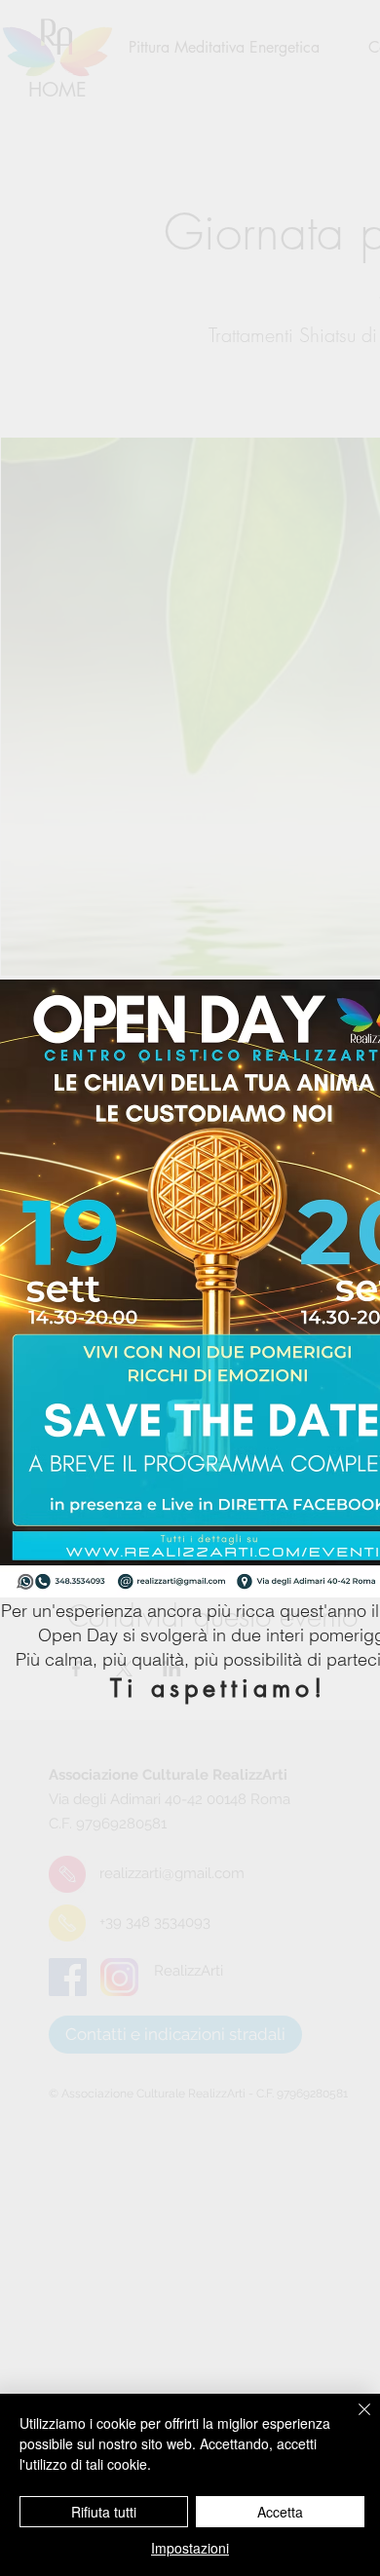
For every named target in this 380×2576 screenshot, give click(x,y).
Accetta (280, 2512)
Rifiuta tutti (104, 2512)
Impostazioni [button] (190, 2548)
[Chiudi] (353, 2421)
